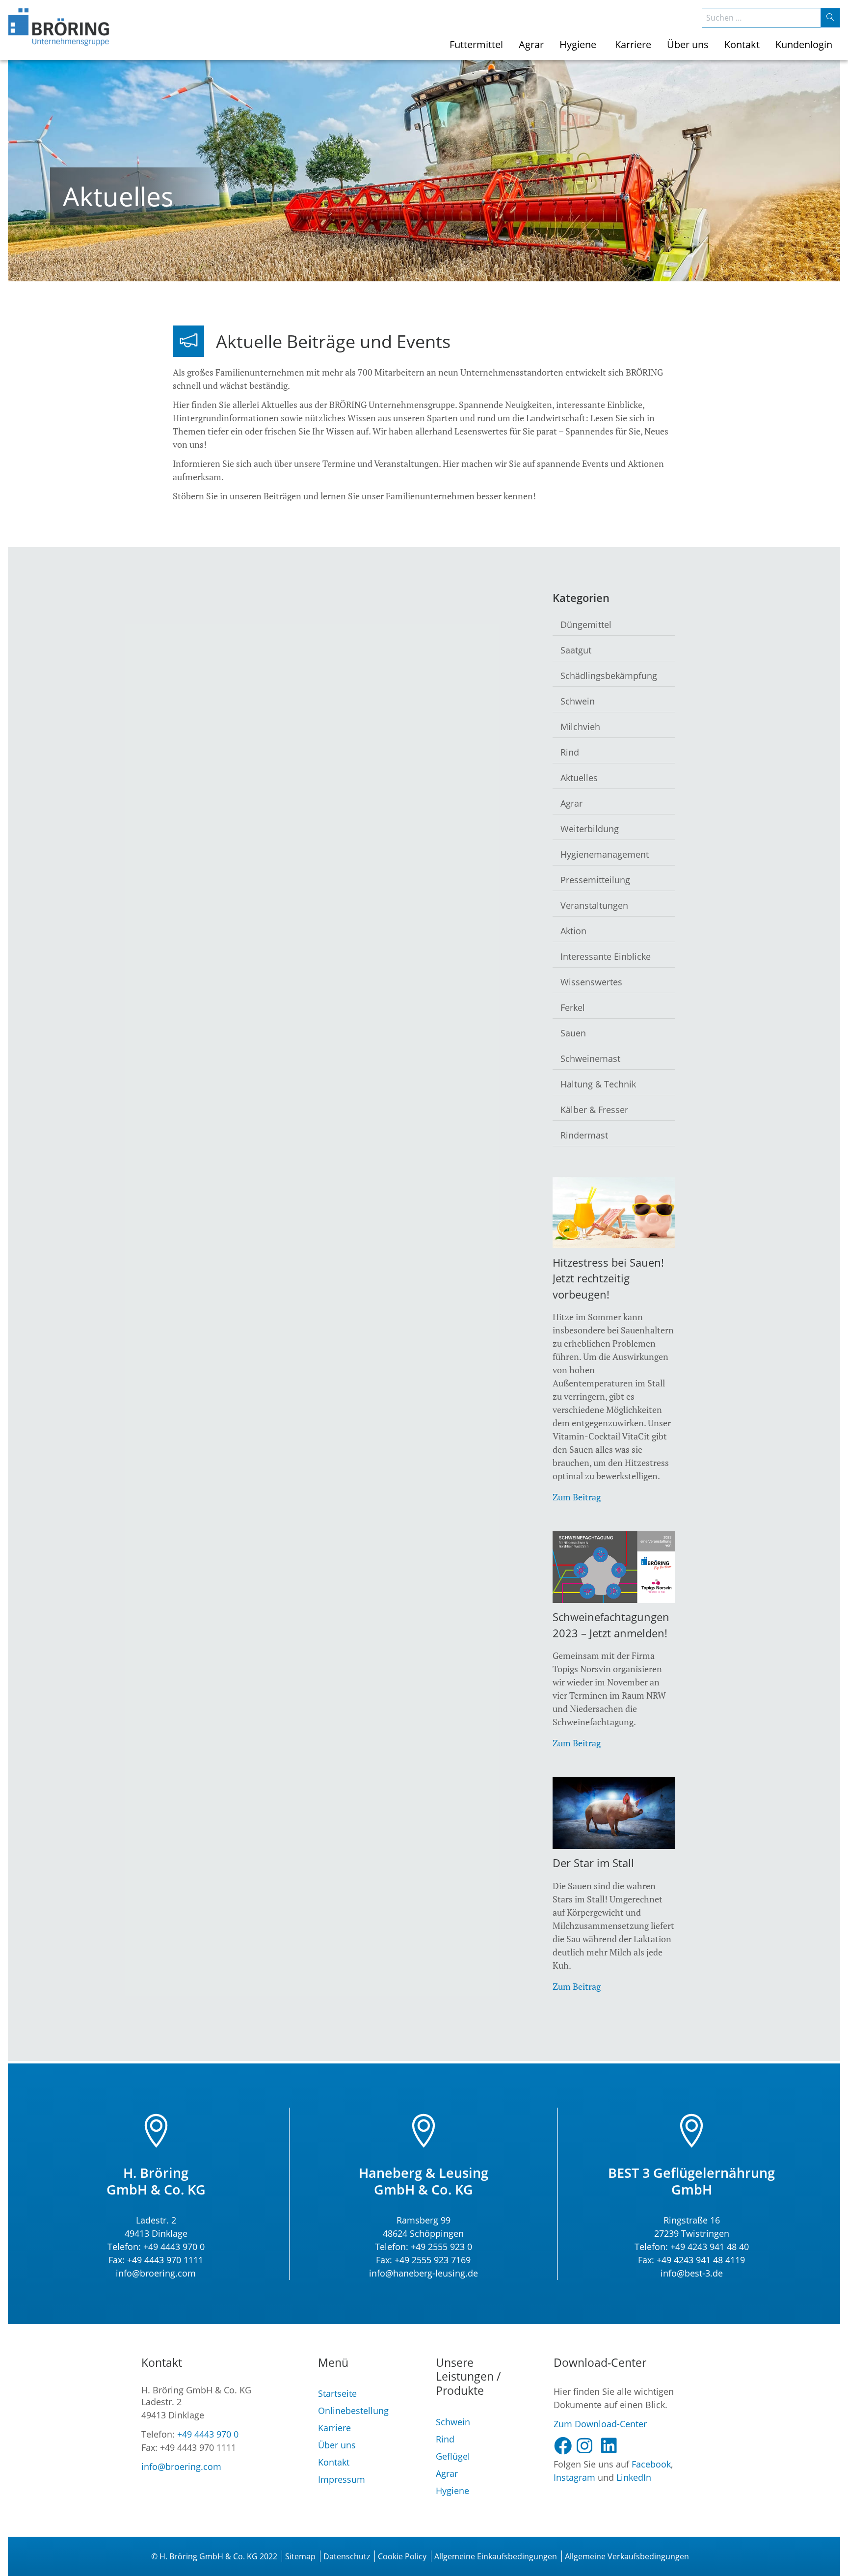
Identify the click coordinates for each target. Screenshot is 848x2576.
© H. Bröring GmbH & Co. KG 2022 (214, 2556)
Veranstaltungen (594, 905)
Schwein (578, 701)
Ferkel (573, 1007)
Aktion (573, 931)
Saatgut (576, 650)
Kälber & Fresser (594, 1110)
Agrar (571, 803)
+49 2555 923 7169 (433, 2260)
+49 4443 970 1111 (165, 2260)
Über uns (337, 2445)
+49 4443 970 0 (174, 2247)
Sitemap (300, 2556)
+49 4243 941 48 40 (708, 2247)
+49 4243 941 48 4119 (701, 2260)
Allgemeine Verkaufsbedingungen (627, 2556)
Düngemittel (586, 624)
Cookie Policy (402, 2556)
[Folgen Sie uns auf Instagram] (588, 2446)
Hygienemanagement (605, 854)
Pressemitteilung (595, 880)
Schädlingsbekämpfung (609, 676)
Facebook (651, 2464)
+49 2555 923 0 (441, 2247)
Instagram (574, 2477)
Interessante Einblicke (606, 956)
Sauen (573, 1033)
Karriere (334, 2428)
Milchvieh (580, 727)
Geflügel (453, 2456)
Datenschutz (347, 2556)
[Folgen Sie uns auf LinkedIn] (613, 2446)
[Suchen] (830, 18)
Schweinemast (590, 1058)
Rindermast (584, 1135)
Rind (570, 752)
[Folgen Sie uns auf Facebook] (565, 2446)
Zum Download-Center (600, 2424)
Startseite (337, 2393)
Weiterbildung (590, 829)
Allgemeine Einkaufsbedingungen (496, 2556)
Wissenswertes (591, 982)
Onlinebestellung (353, 2411)
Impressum (342, 2479)
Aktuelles (579, 778)
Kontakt (334, 2462)
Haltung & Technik (598, 1084)
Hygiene (452, 2491)
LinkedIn (634, 2477)
